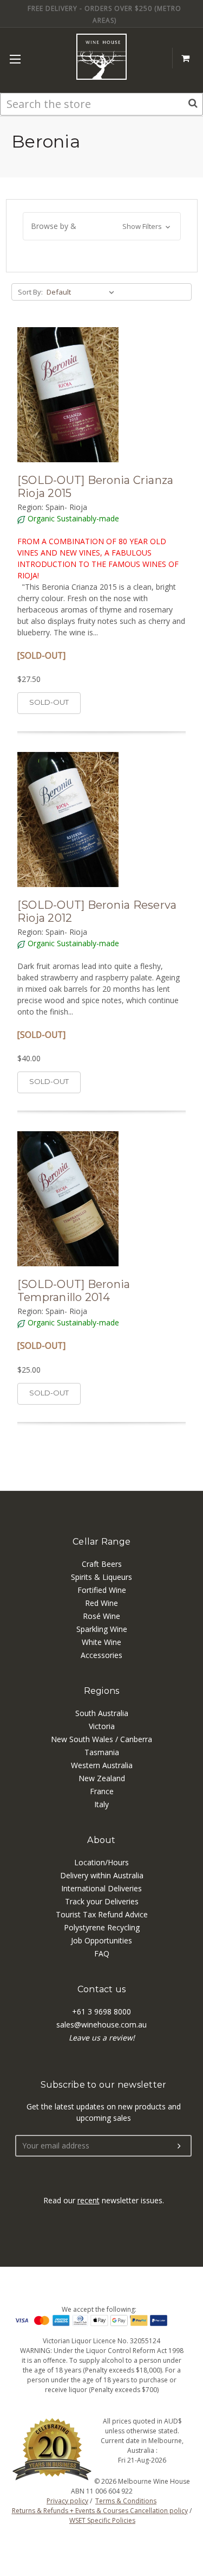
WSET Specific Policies (102, 2520)
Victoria (102, 1726)
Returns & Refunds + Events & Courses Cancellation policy (100, 2511)
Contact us (102, 1989)
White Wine (101, 1642)
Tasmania (102, 1752)
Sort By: (30, 292)
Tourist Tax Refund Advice (102, 1914)
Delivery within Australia (102, 1875)
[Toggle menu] (15, 59)
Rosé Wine (101, 1616)
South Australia (102, 1713)
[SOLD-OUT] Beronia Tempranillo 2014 (74, 1291)
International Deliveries (101, 1888)
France (102, 1791)
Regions (102, 1691)
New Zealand (102, 1778)
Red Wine (101, 1603)
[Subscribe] (179, 2146)
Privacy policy (67, 2501)
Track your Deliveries (102, 1901)
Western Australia (102, 1765)
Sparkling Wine (102, 1629)
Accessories (101, 1655)
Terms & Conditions (126, 2501)
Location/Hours (101, 1862)
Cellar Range (101, 1542)
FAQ (102, 1953)
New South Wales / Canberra (101, 1739)
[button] (102, 226)
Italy (101, 1804)
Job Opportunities (101, 1940)
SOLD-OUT (49, 702)
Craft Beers (102, 1564)
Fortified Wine (102, 1590)
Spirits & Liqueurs (101, 1577)
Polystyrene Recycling (102, 1927)
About (101, 1840)
